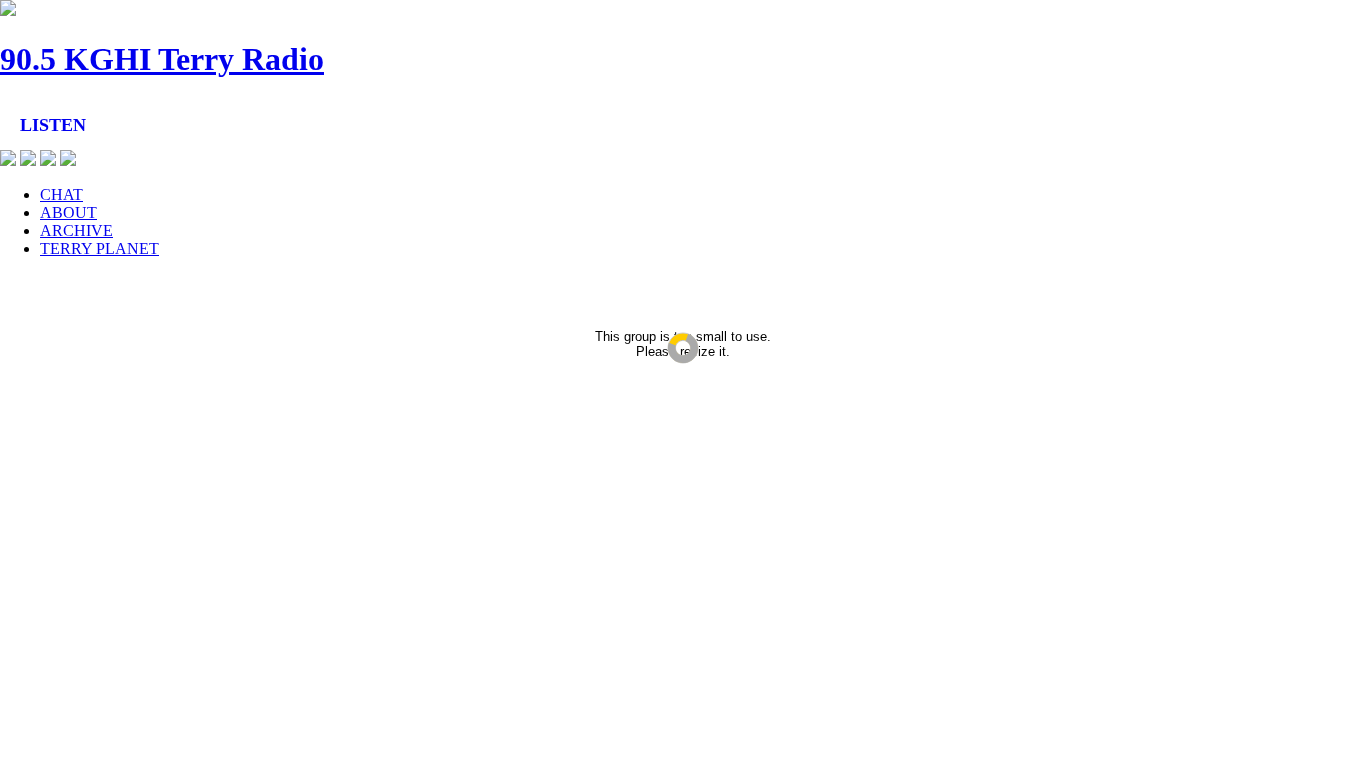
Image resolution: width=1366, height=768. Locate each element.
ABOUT (68, 212)
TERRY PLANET (99, 248)
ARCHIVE (76, 230)
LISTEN (53, 125)
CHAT (61, 194)
